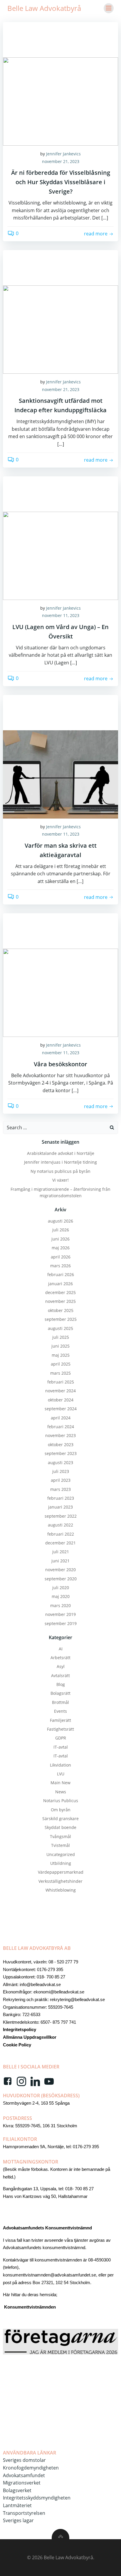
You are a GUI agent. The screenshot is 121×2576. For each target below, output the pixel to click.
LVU (61, 1774)
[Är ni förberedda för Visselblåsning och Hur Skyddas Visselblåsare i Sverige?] (60, 101)
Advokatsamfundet (24, 2475)
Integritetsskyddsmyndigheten (37, 2498)
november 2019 (60, 1614)
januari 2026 (60, 1284)
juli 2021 (61, 1552)
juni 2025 (60, 1346)
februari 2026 (61, 1274)
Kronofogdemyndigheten (31, 2468)
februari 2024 (61, 1427)
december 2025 (60, 1292)
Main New (60, 1783)
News (61, 1792)
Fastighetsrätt (60, 1729)
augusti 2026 (60, 1221)
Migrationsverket (22, 2483)
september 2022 (61, 1516)
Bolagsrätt (60, 1693)
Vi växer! (60, 1180)
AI (61, 1649)
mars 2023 (60, 1489)
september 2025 (61, 1319)
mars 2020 (60, 1605)
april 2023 (61, 1480)
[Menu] (109, 8)
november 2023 (60, 1435)
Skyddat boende (60, 1827)
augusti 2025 (60, 1328)
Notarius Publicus (61, 1801)
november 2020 (60, 1570)
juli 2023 (61, 1471)
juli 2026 (61, 1230)
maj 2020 (61, 1596)
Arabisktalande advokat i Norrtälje (61, 1153)
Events (60, 1711)
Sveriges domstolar (24, 2460)
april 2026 (61, 1257)
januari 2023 (60, 1507)
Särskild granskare (60, 1819)
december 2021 (60, 1543)
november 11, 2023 (61, 615)
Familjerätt (60, 1720)
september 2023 (61, 1453)
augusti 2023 (60, 1462)
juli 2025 (61, 1337)
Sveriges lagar (18, 2520)
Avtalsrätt (60, 1676)
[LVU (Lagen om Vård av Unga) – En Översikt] (60, 555)
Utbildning (61, 1863)
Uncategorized (61, 1854)
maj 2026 (61, 1248)
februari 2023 (61, 1498)
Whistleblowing (61, 1890)
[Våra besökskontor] (60, 992)
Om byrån (61, 1810)
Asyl (61, 1666)
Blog (61, 1684)
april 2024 (61, 1418)
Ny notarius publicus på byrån (60, 1171)
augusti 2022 (60, 1525)
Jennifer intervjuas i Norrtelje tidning (60, 1162)
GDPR (61, 1738)
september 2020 (61, 1579)
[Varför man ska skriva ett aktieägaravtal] (60, 774)
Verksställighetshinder (60, 1881)
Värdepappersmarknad (61, 1872)
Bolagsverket (17, 2490)
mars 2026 (60, 1266)
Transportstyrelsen (24, 2513)
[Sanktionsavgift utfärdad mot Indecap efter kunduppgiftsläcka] (60, 329)
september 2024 (61, 1409)
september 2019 (61, 1623)
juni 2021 (60, 1561)
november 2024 (60, 1391)
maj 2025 (61, 1355)
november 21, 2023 (61, 161)
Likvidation (60, 1765)
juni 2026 (60, 1239)
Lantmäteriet (17, 2505)
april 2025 (61, 1364)
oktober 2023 (61, 1445)
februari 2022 (61, 1534)
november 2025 (60, 1301)
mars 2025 (60, 1373)
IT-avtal (61, 1747)
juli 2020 (61, 1588)
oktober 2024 (61, 1400)
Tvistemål (60, 1845)
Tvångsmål (60, 1836)
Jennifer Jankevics (63, 154)
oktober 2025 (61, 1310)
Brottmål (60, 1702)
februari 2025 (61, 1382)
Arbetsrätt (60, 1658)
